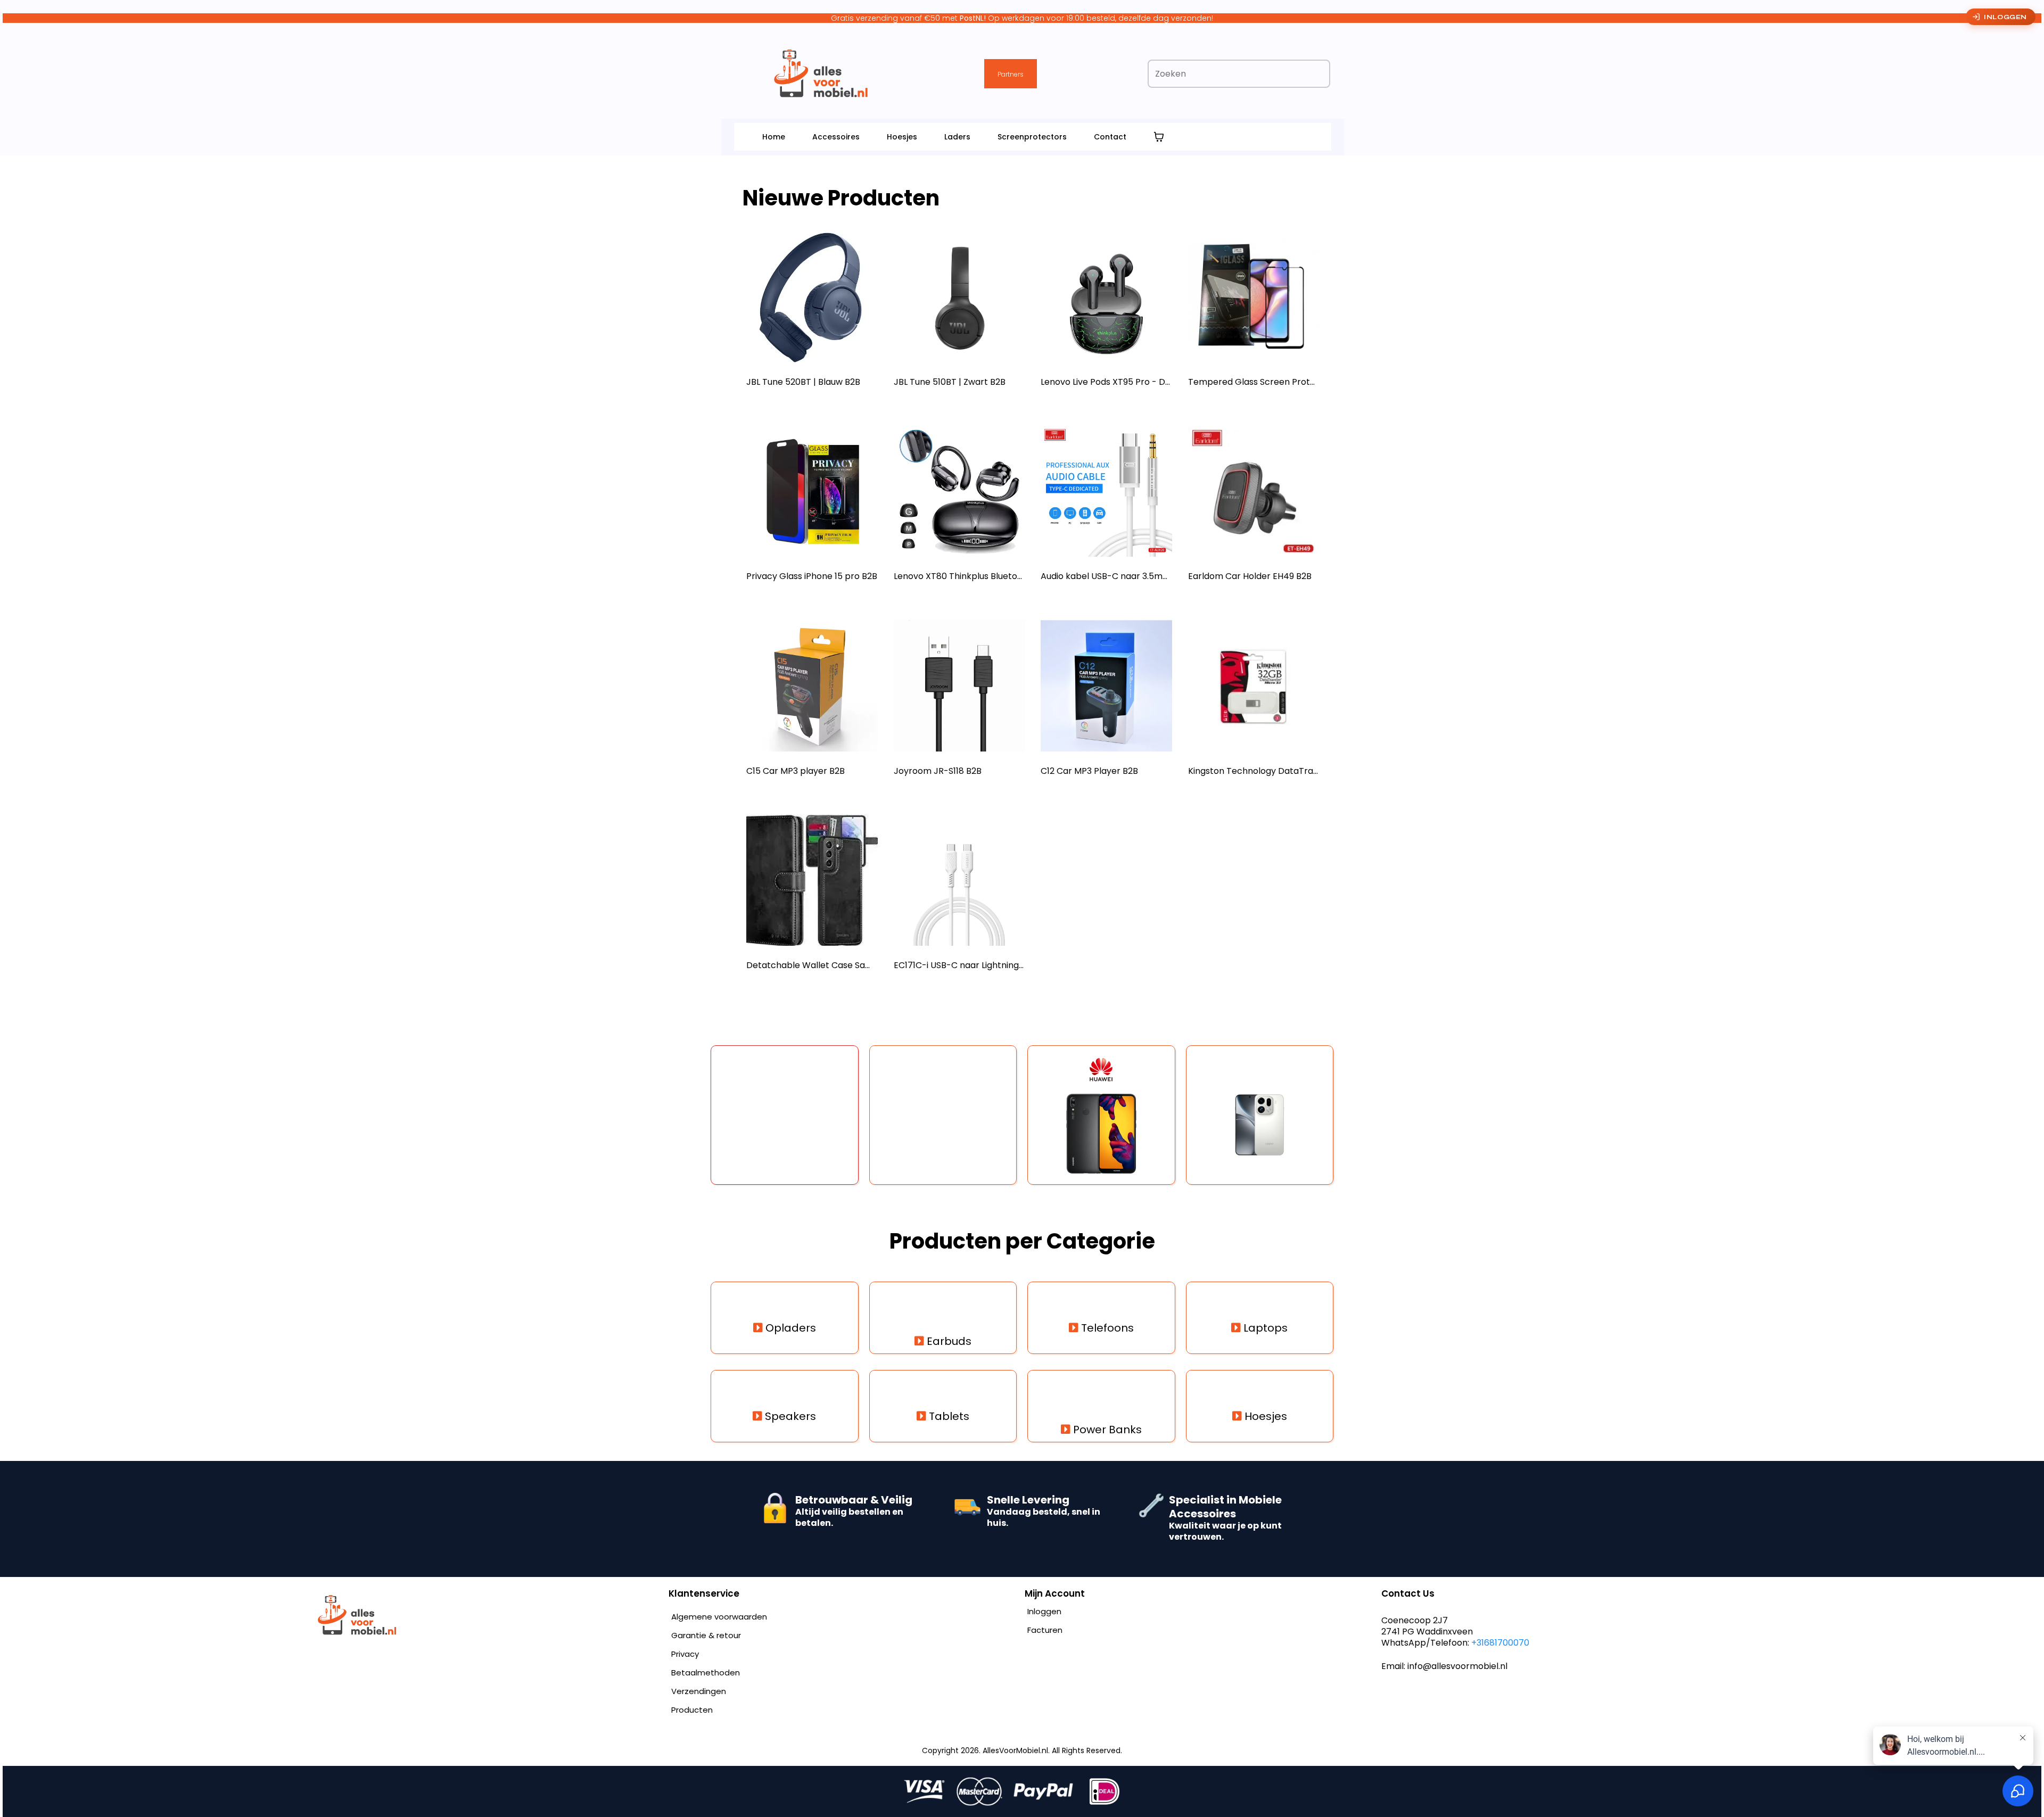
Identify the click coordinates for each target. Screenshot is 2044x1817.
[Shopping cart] (1159, 137)
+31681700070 (1500, 1643)
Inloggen (2005, 17)
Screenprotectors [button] (1032, 137)
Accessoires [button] (836, 137)
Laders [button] (957, 137)
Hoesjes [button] (902, 137)
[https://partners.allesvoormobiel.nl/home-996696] (488, 1615)
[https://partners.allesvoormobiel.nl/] (821, 73)
